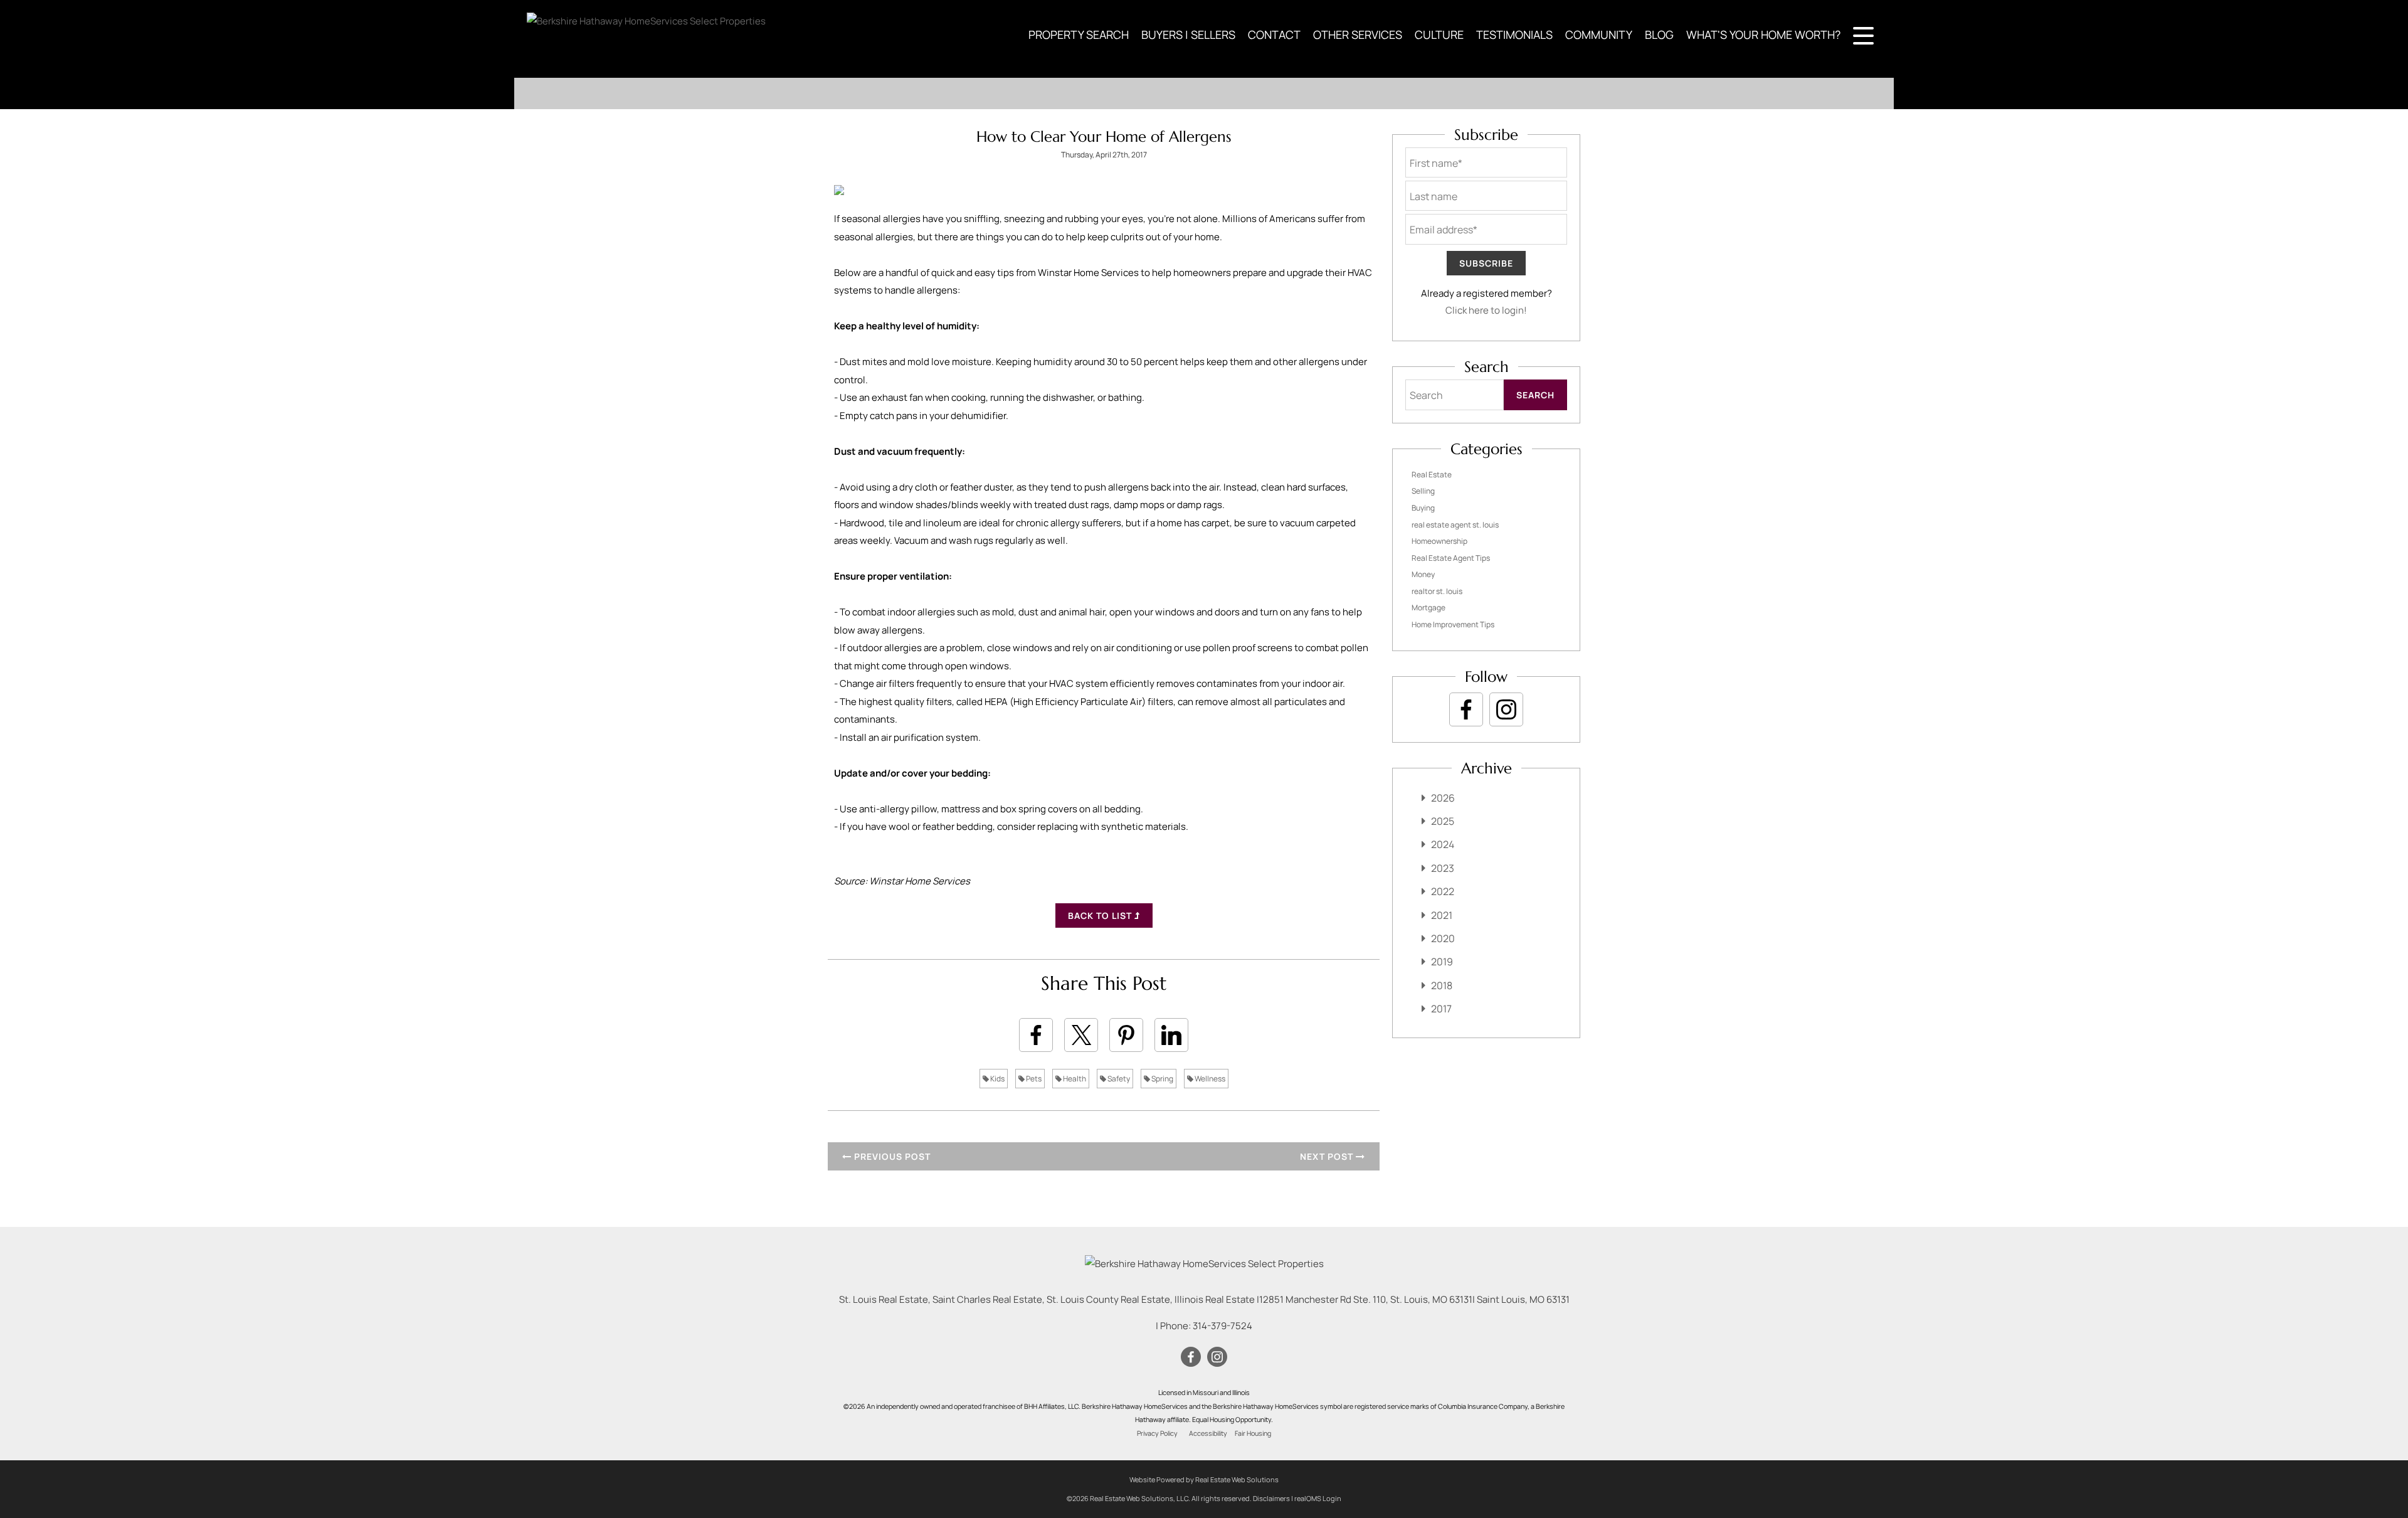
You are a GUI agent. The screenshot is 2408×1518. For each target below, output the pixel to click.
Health (1074, 1079)
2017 (1441, 1009)
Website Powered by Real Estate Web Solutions (1204, 1479)
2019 (1442, 962)
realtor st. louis (1437, 591)
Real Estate (1432, 475)
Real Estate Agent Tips (1451, 558)
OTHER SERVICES (1358, 34)
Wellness (1209, 1079)
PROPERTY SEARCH (1079, 34)
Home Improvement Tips (1453, 624)
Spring (1162, 1079)
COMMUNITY (1599, 34)
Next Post (1328, 1156)
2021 (1442, 915)
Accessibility (1208, 1433)
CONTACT (1274, 34)
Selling (1423, 491)
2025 (1443, 821)
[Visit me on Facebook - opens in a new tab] (1466, 709)
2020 (1443, 938)
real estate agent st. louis (1455, 525)
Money (1423, 574)
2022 (1443, 891)
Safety (1118, 1079)
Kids (997, 1079)
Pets (1033, 1079)
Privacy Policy (1157, 1433)
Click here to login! (1486, 310)
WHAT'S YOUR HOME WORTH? (1763, 34)
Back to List (1101, 916)
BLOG (1659, 34)
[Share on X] (1081, 1035)
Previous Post (891, 1156)
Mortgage (1428, 608)
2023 (1443, 868)
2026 (1443, 798)
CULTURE (1439, 34)
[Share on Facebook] (1036, 1035)
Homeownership (1439, 541)
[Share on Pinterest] (1126, 1035)
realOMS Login (1318, 1498)
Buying (1423, 508)
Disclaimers (1271, 1498)
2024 (1443, 844)
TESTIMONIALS (1514, 34)
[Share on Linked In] (1171, 1035)
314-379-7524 (1222, 1326)
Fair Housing (1253, 1433)
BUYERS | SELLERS (1188, 34)
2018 (1442, 985)
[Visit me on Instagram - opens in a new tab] (1506, 709)
